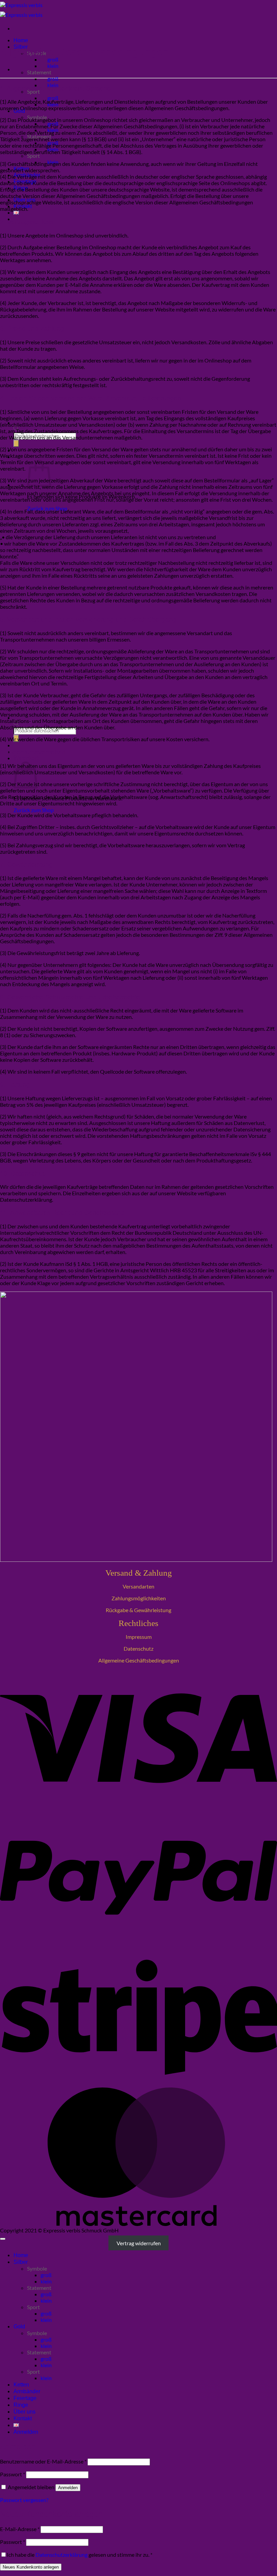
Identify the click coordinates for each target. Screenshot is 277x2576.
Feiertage (25, 2398)
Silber (21, 2262)
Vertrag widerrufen (139, 2243)
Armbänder (27, 2391)
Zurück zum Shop (34, 810)
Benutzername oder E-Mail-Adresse (43, 2461)
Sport (33, 156)
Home (21, 40)
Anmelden (68, 2488)
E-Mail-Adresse (20, 2529)
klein (53, 66)
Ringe (21, 2405)
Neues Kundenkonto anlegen (31, 2567)
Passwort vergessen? (24, 2500)
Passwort (12, 2474)
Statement (39, 72)
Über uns (24, 2412)
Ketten (21, 2385)
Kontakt (23, 2418)
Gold (19, 2327)
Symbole (37, 2268)
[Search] (16, 443)
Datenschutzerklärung (61, 2555)
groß (53, 59)
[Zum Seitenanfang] (3, 2239)
